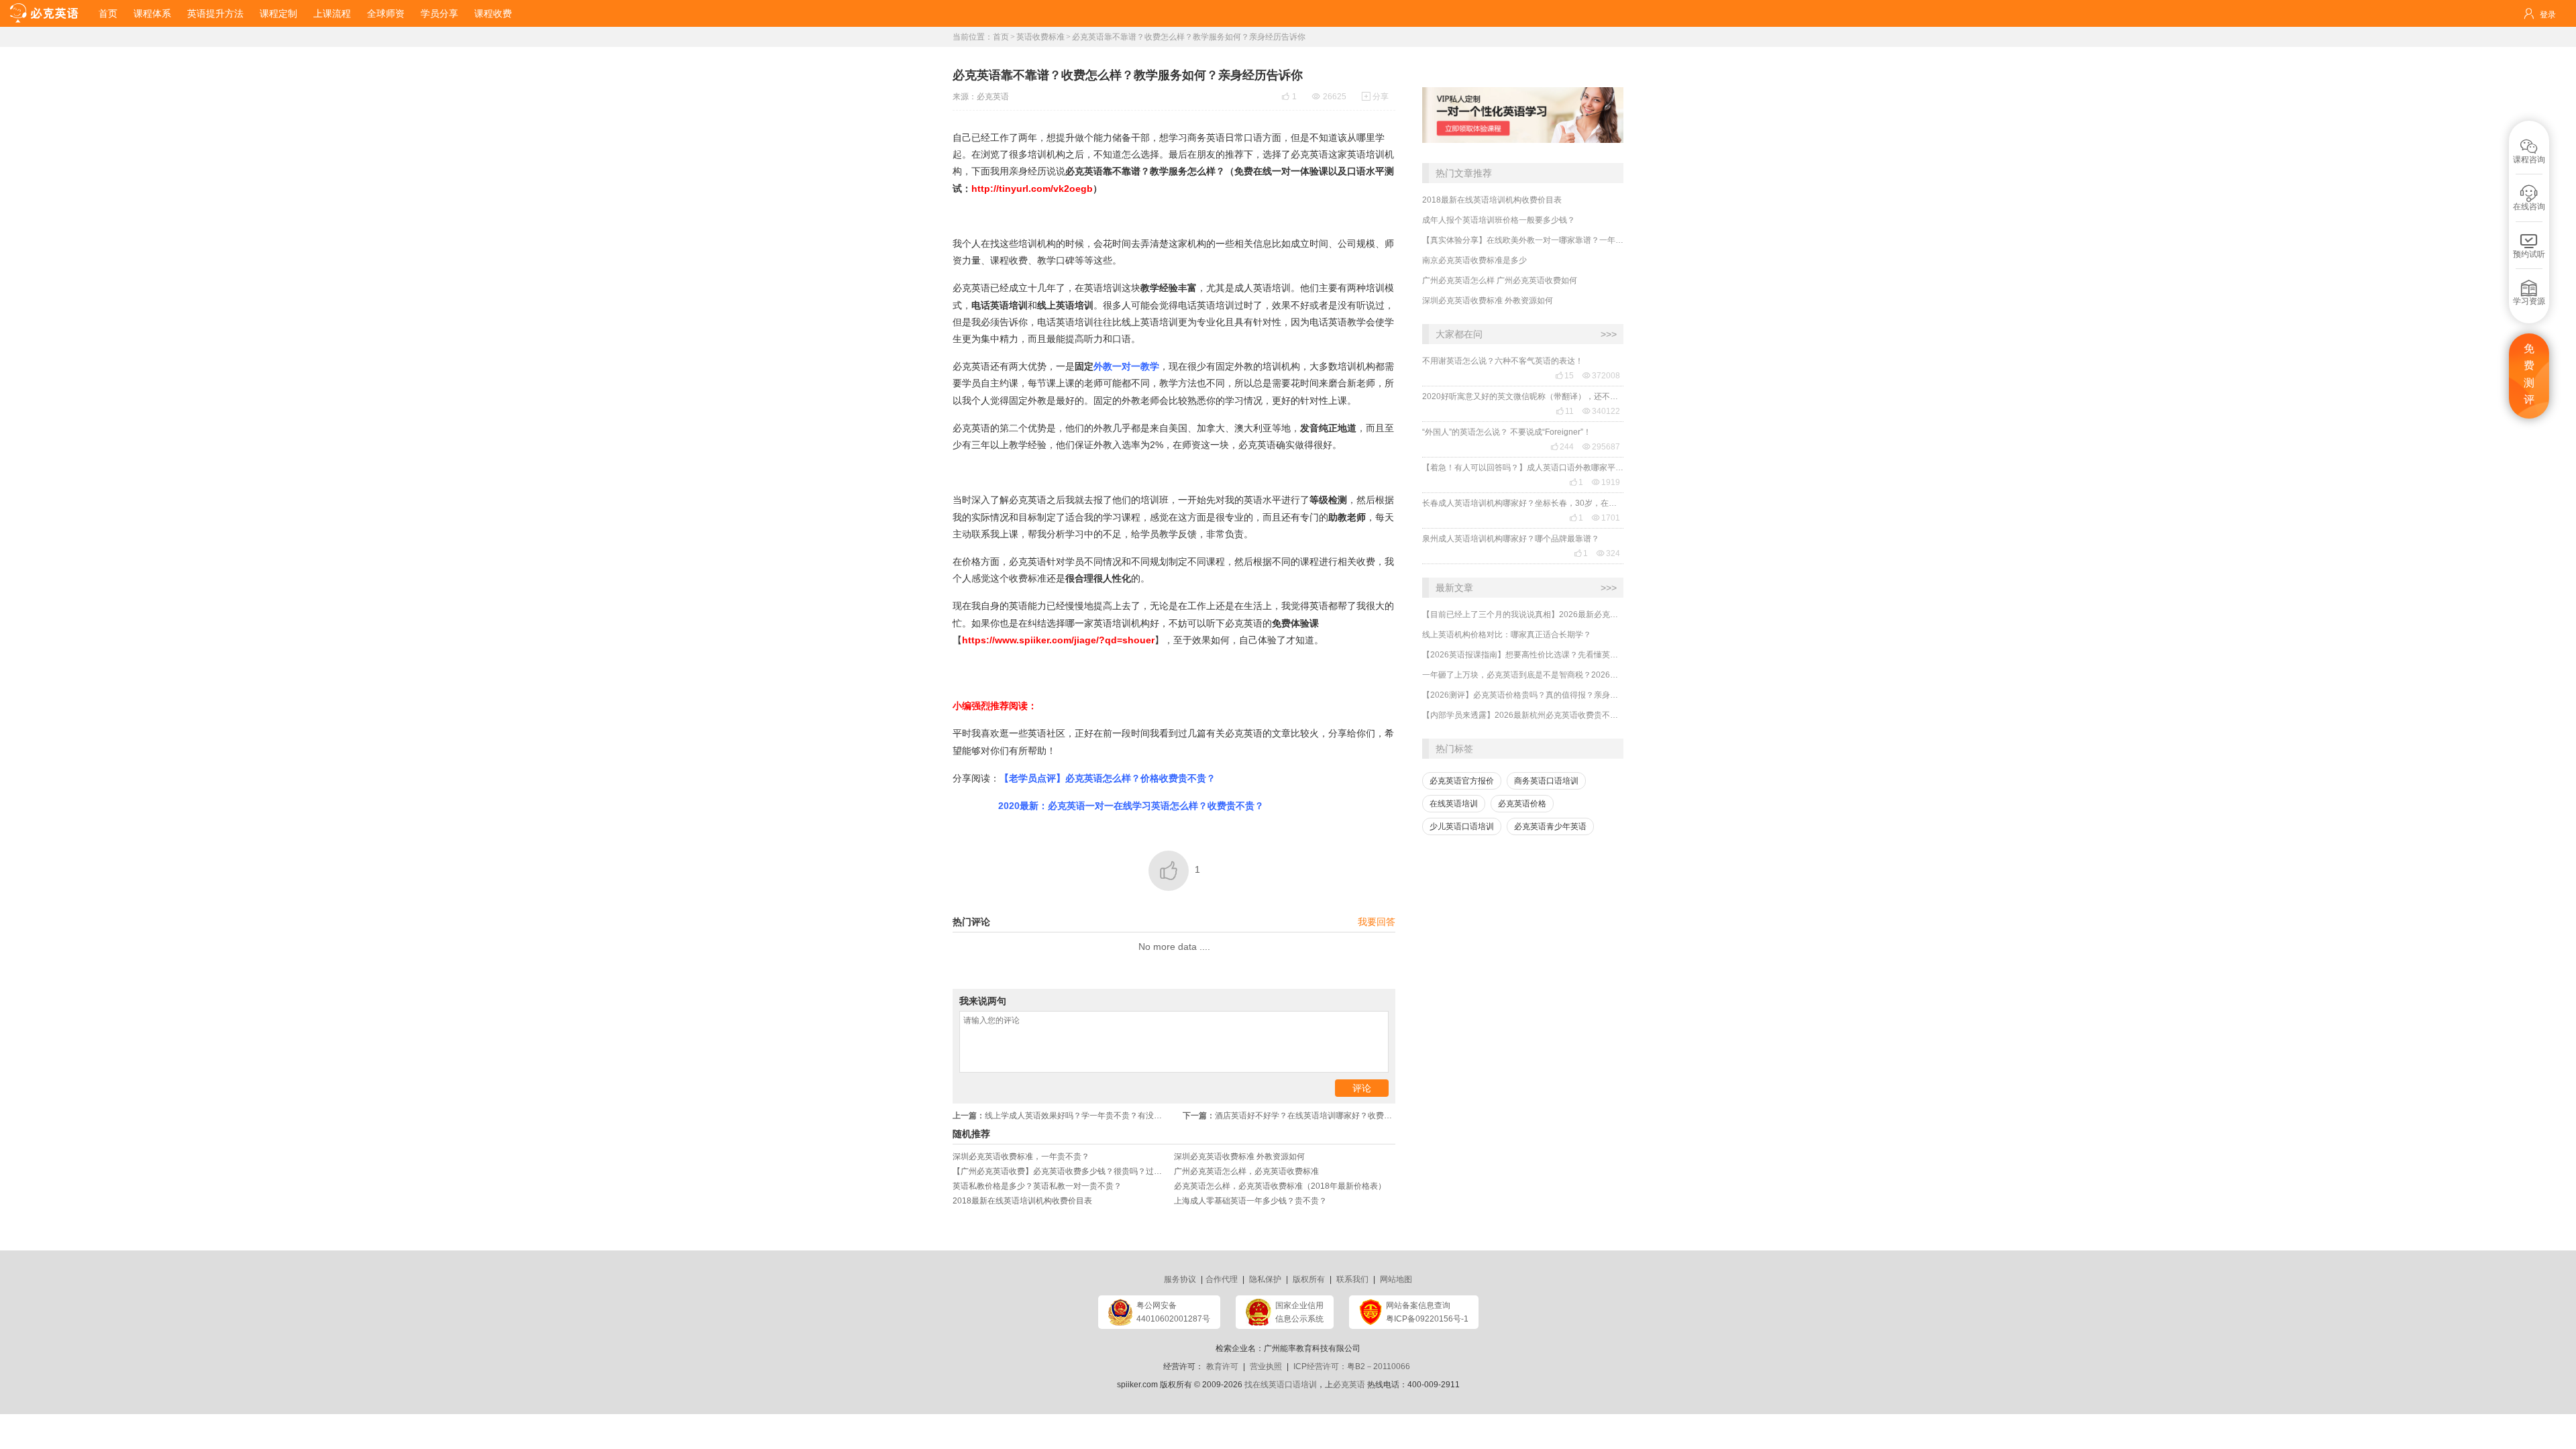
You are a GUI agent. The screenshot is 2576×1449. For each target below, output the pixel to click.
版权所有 (1309, 1279)
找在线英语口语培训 (1281, 1385)
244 (1562, 447)
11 (1565, 411)
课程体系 (152, 13)
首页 (108, 13)
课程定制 (278, 13)
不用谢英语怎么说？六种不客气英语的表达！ (1503, 361)
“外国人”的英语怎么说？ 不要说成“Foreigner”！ (1507, 432)
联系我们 (1352, 1279)
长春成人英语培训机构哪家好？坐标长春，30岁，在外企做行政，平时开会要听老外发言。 (1523, 503)
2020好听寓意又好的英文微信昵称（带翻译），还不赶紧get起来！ (1523, 396)
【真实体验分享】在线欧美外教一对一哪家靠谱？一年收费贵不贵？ (1523, 240)
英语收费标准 (1040, 37)
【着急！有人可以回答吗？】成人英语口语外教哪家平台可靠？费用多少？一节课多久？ (1523, 468)
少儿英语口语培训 (1462, 826)
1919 (1606, 482)
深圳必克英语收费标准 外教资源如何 (1488, 301)
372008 (1601, 376)
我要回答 (1377, 922)
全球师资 (386, 13)
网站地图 (1396, 1279)
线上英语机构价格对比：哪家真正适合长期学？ (1507, 635)
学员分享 (439, 13)
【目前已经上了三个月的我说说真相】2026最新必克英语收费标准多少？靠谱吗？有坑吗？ (1523, 614)
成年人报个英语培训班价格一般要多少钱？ (1499, 220)
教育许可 (1222, 1366)
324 (1608, 553)
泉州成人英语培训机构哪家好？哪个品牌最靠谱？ (1511, 539)
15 (1564, 376)
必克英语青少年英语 (1550, 826)
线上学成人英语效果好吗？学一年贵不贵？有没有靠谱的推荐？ (1063, 1116)
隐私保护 (1265, 1279)
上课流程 (332, 13)
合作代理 (1222, 1279)
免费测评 (2529, 374)
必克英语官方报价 (1462, 781)
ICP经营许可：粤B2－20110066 (1352, 1366)
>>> (1609, 334)
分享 (1375, 97)
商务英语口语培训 (1546, 781)
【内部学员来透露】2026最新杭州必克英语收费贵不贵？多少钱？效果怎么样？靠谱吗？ (1523, 715)
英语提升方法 (215, 13)
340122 (1601, 411)
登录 (2548, 15)
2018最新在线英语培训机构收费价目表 (1492, 200)
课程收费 (493, 13)
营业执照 (1266, 1366)
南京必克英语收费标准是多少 (1474, 260)
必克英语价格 (1522, 804)
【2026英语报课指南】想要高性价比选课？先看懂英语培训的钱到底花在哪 (1523, 655)
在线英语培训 (1454, 804)
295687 (1601, 447)
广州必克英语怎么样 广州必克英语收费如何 (1500, 280)
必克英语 (993, 97)
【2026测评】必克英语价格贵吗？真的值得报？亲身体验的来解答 (1523, 695)
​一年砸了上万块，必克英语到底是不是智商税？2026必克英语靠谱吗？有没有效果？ (1523, 675)
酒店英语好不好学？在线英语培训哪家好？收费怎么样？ (1289, 1116)
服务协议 (1180, 1279)
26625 (1329, 97)
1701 (1606, 518)
